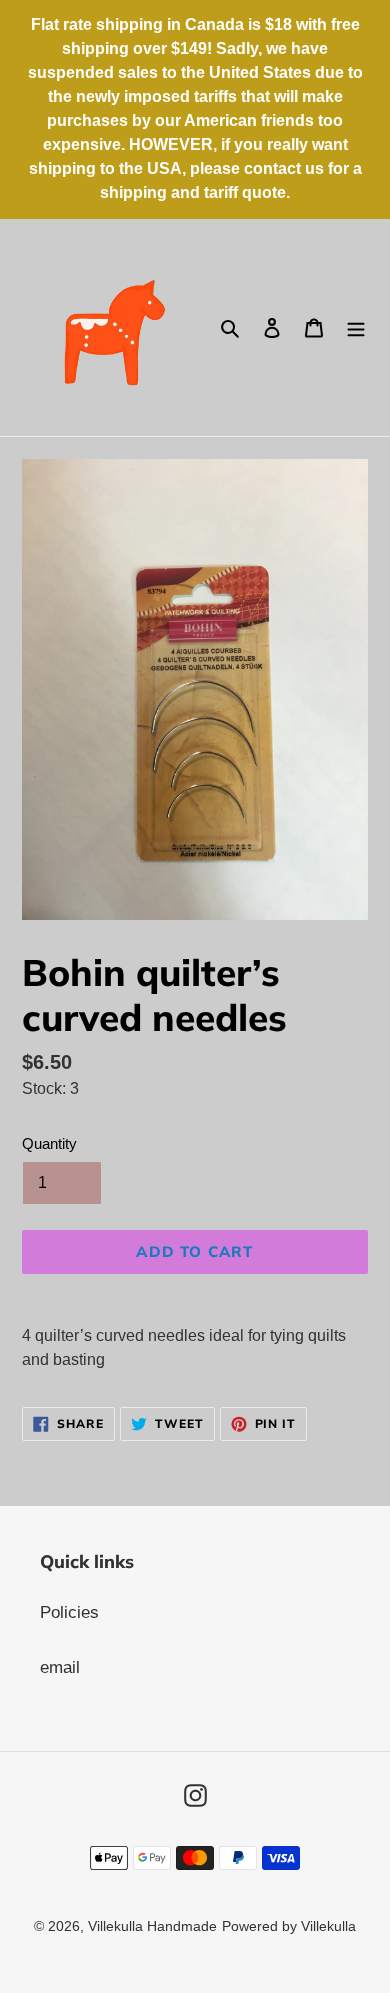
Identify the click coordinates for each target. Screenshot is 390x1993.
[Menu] (356, 328)
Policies (69, 1612)
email (60, 1667)
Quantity (49, 1143)
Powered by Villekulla (289, 1926)
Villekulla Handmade (152, 1926)
